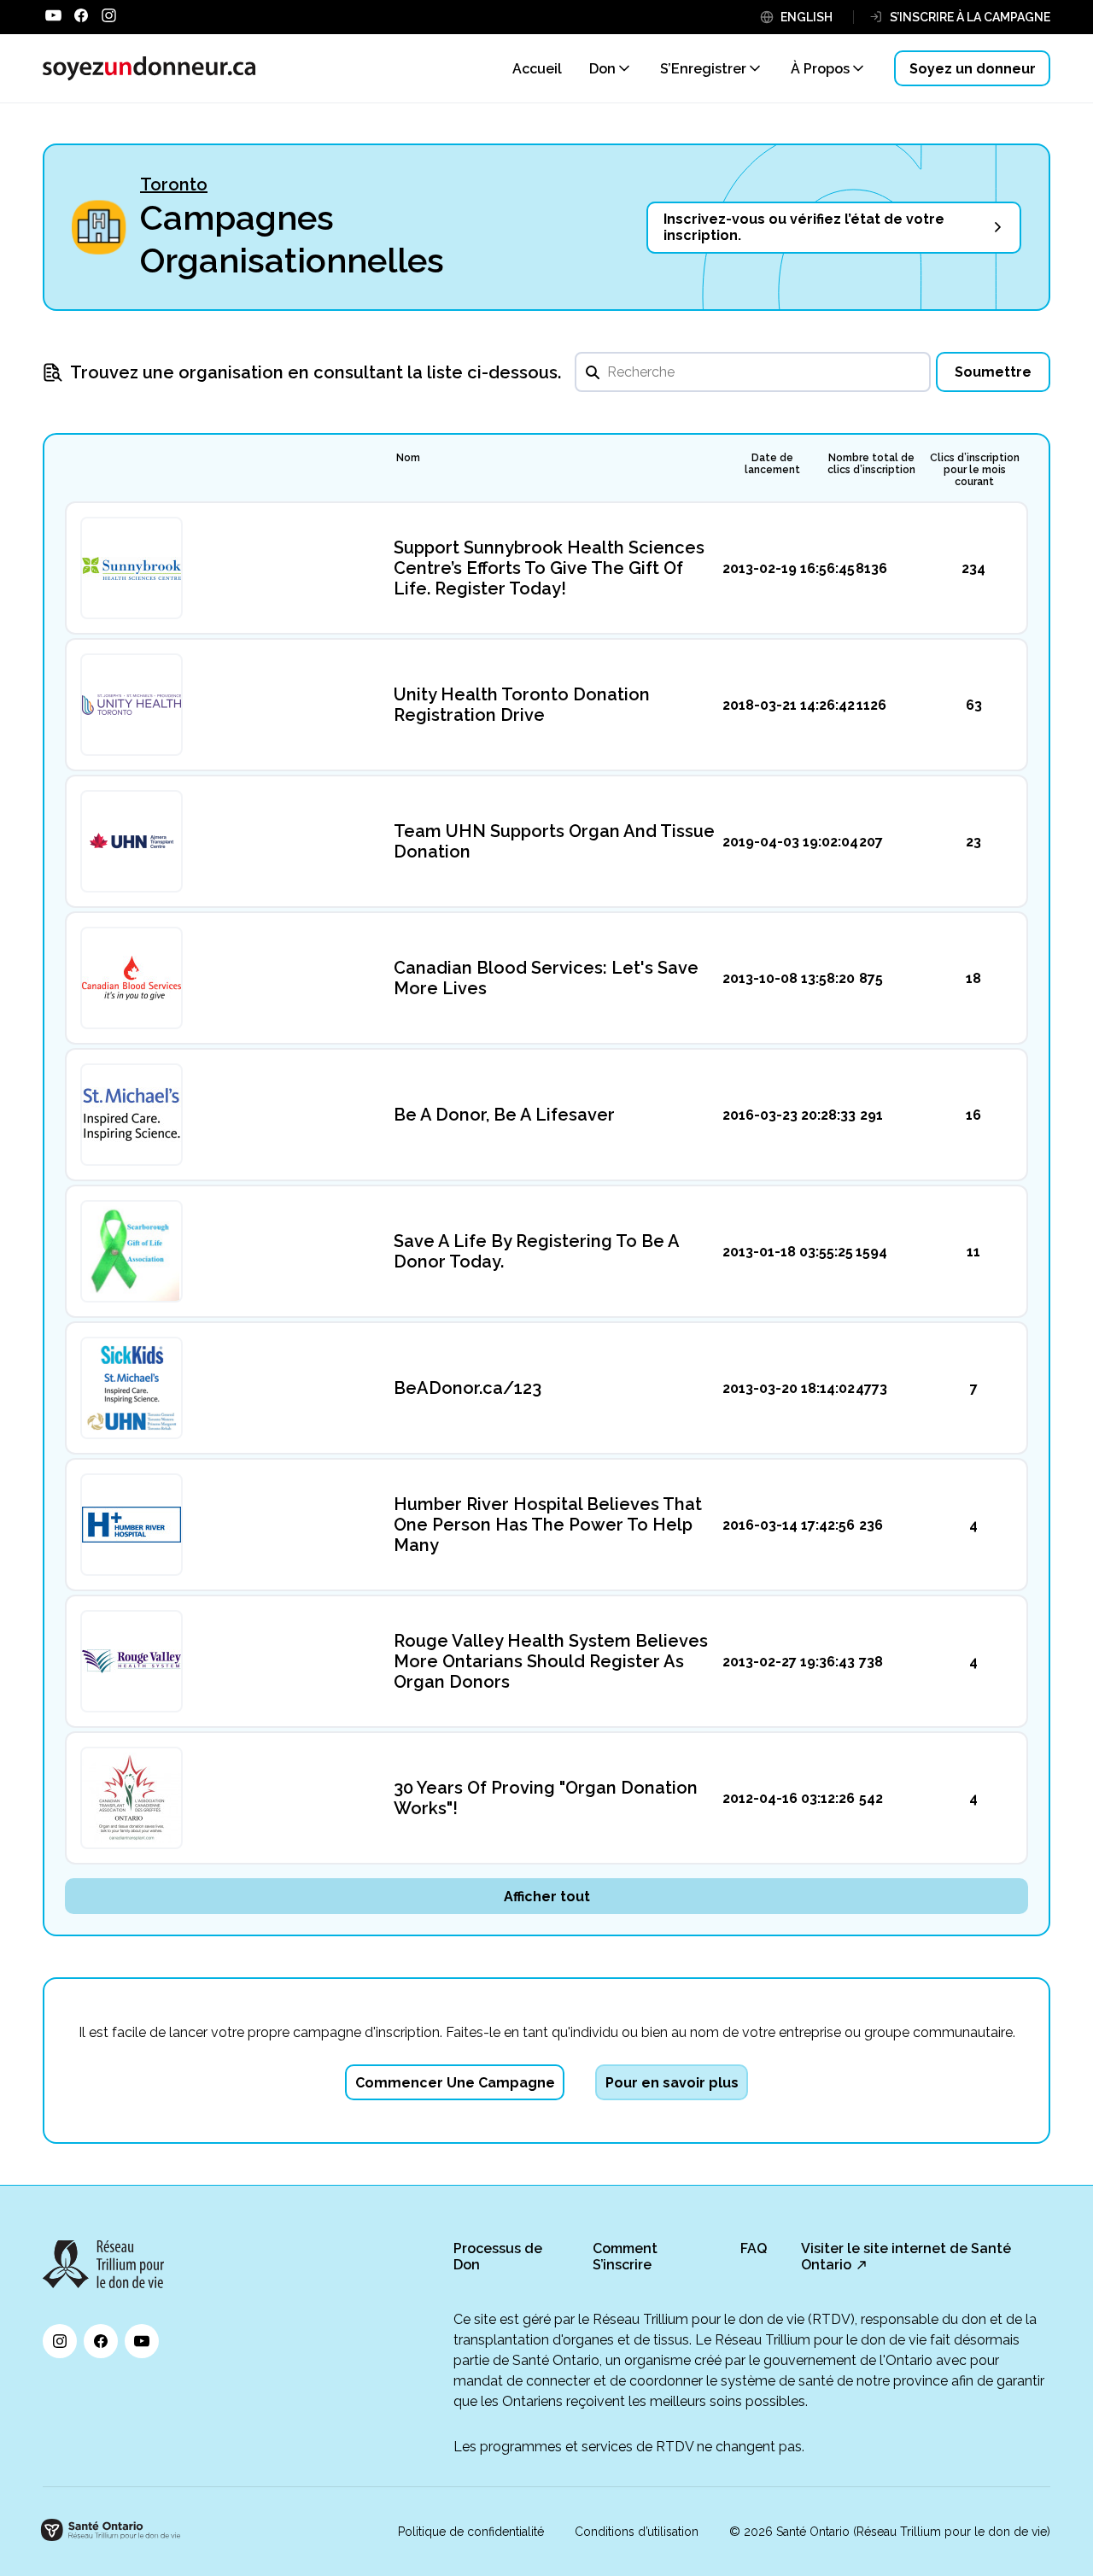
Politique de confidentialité (471, 2532)
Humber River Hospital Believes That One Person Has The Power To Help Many (548, 1525)
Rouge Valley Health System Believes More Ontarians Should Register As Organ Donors (551, 1661)
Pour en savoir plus (672, 2083)
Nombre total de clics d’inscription (871, 464)
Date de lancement (772, 464)
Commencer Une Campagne (455, 2083)
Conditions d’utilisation (637, 2532)
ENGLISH (807, 17)
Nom (408, 458)
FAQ (754, 2248)
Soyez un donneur (973, 69)
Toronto (174, 184)
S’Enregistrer (703, 69)
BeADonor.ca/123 (468, 1388)
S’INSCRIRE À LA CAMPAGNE (970, 17)
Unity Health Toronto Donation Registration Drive (522, 705)
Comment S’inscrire (625, 2257)
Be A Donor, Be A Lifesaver (504, 1115)
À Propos (820, 69)
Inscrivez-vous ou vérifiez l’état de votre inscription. (804, 227)
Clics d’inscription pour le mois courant (975, 470)
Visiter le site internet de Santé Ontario (906, 2257)
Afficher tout (547, 1897)
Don (602, 69)
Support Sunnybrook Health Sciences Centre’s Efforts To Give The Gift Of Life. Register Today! (549, 568)
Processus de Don (498, 2257)
